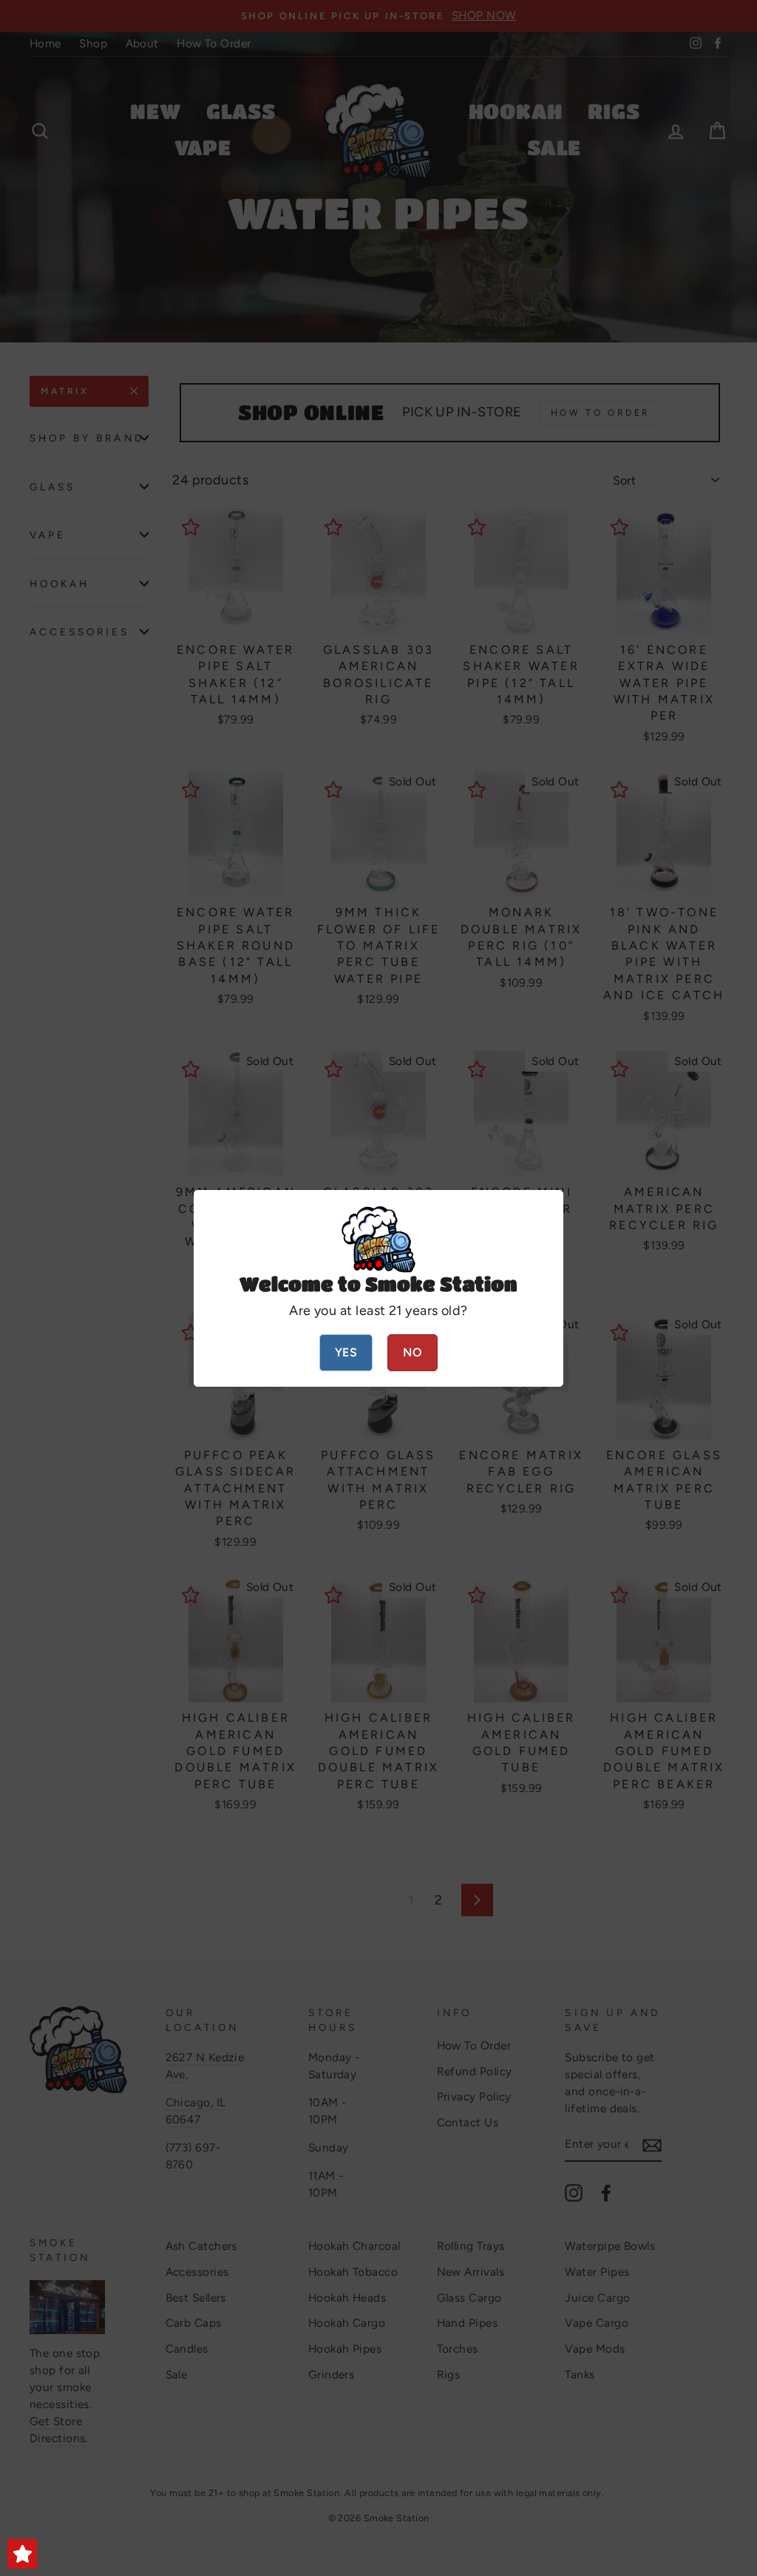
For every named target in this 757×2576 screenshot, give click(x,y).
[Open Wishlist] (22, 2554)
